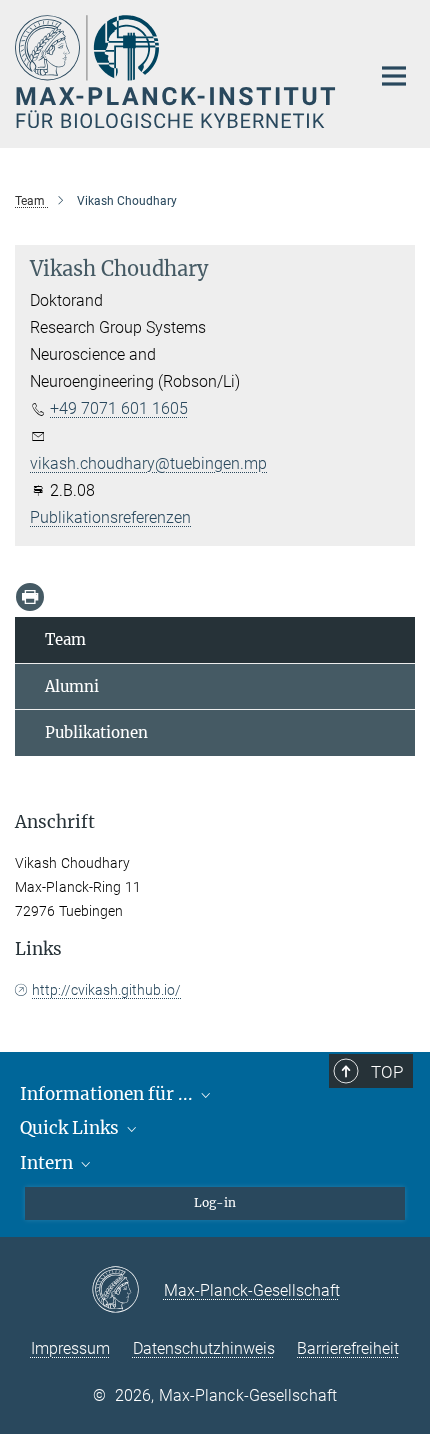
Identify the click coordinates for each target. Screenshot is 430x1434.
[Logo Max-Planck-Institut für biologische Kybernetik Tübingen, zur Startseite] (177, 71)
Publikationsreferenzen (110, 517)
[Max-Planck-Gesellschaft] (127, 1291)
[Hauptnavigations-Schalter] (394, 76)
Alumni (72, 686)
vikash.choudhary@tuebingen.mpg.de (163, 463)
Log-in (215, 1202)
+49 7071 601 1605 (119, 408)
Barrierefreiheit (348, 1348)
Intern (48, 1163)
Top (387, 1072)
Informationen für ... (108, 1094)
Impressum (70, 1348)
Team (65, 639)
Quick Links (71, 1128)
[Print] (30, 597)
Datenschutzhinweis (204, 1348)
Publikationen (96, 732)
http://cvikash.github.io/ (106, 990)
